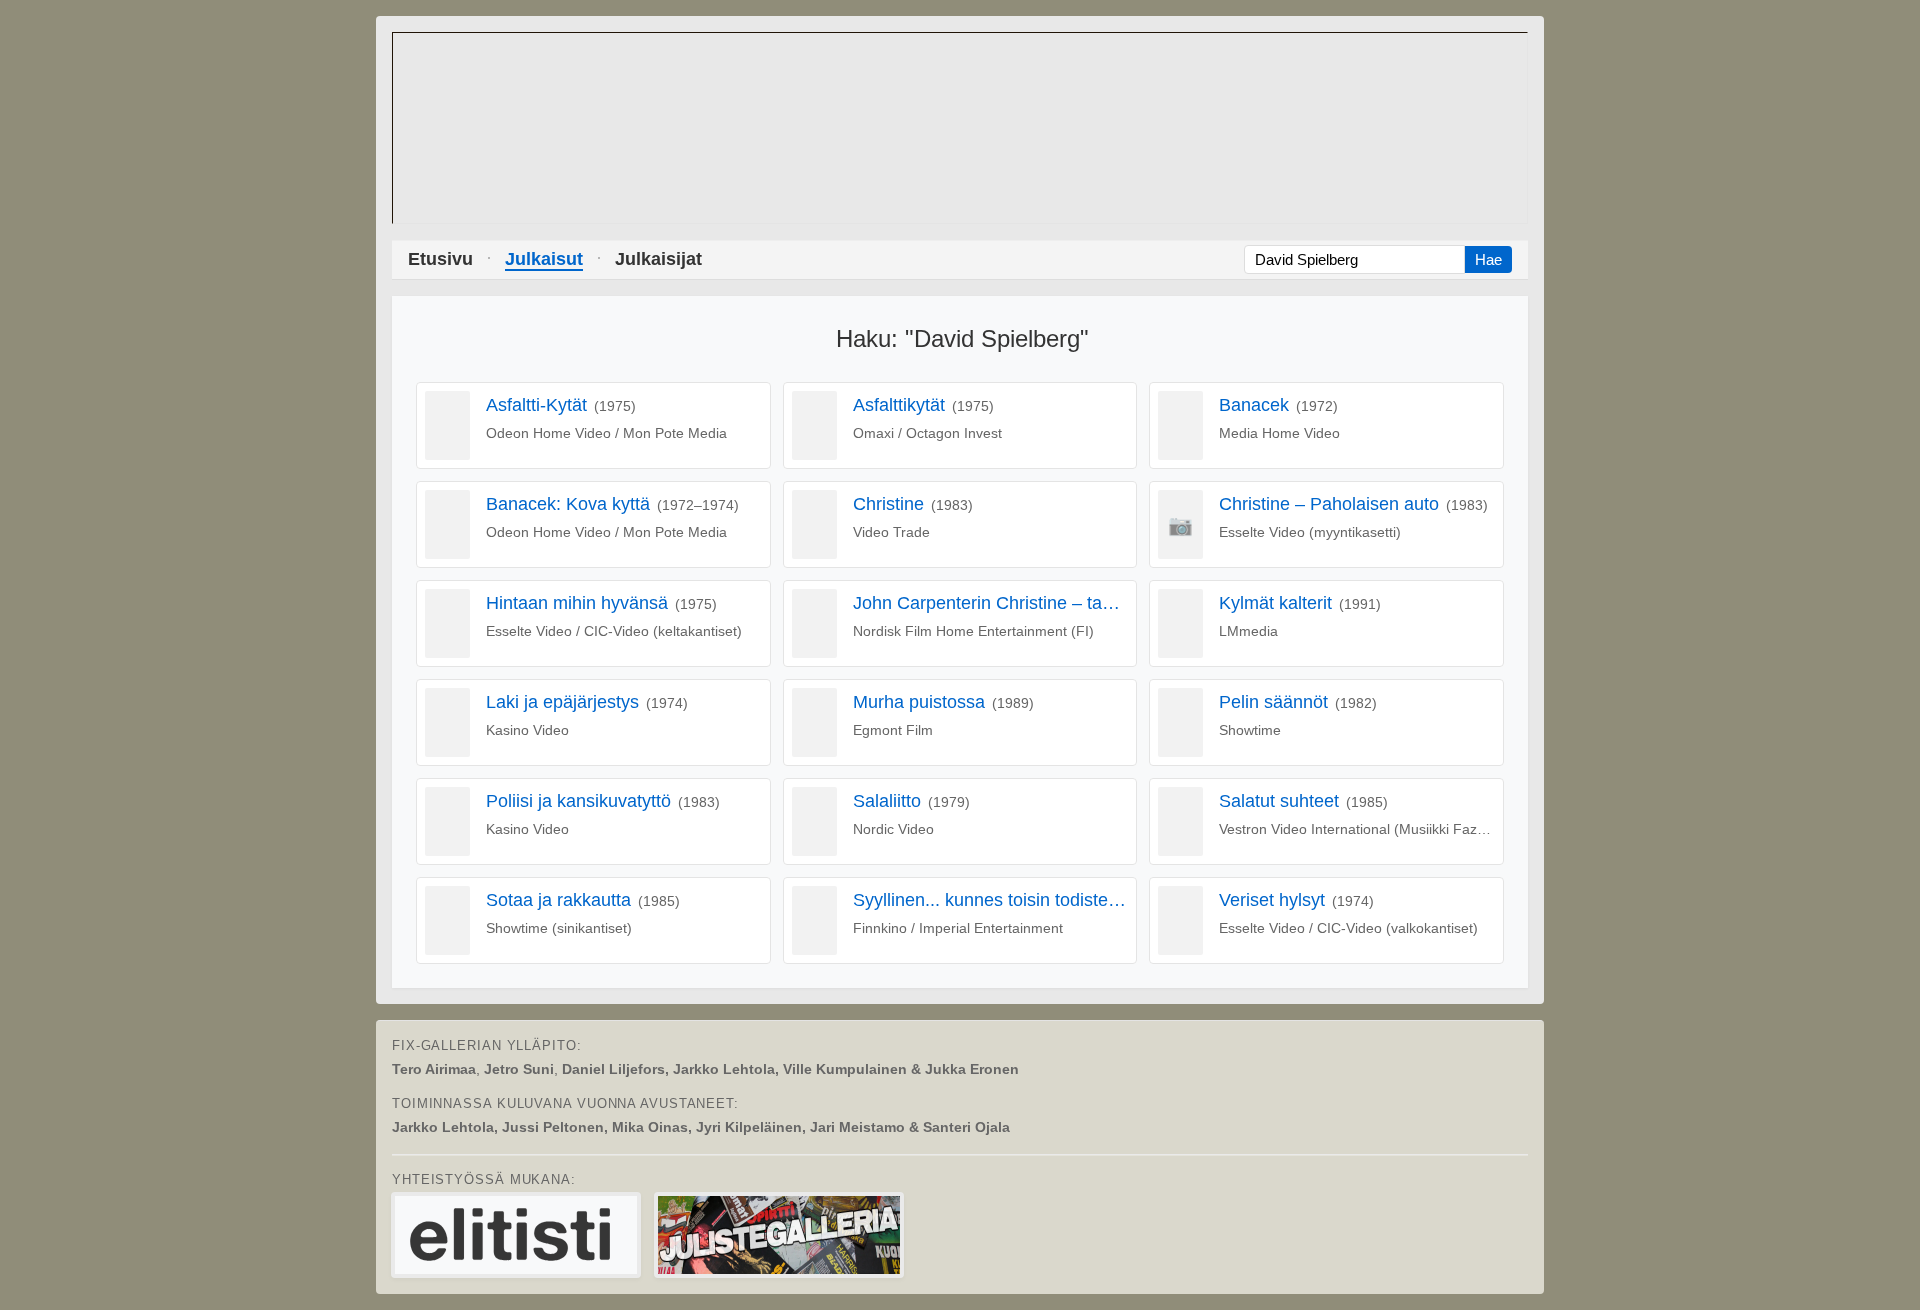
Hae (1488, 259)
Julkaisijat (658, 259)
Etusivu (440, 259)
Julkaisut (544, 259)
